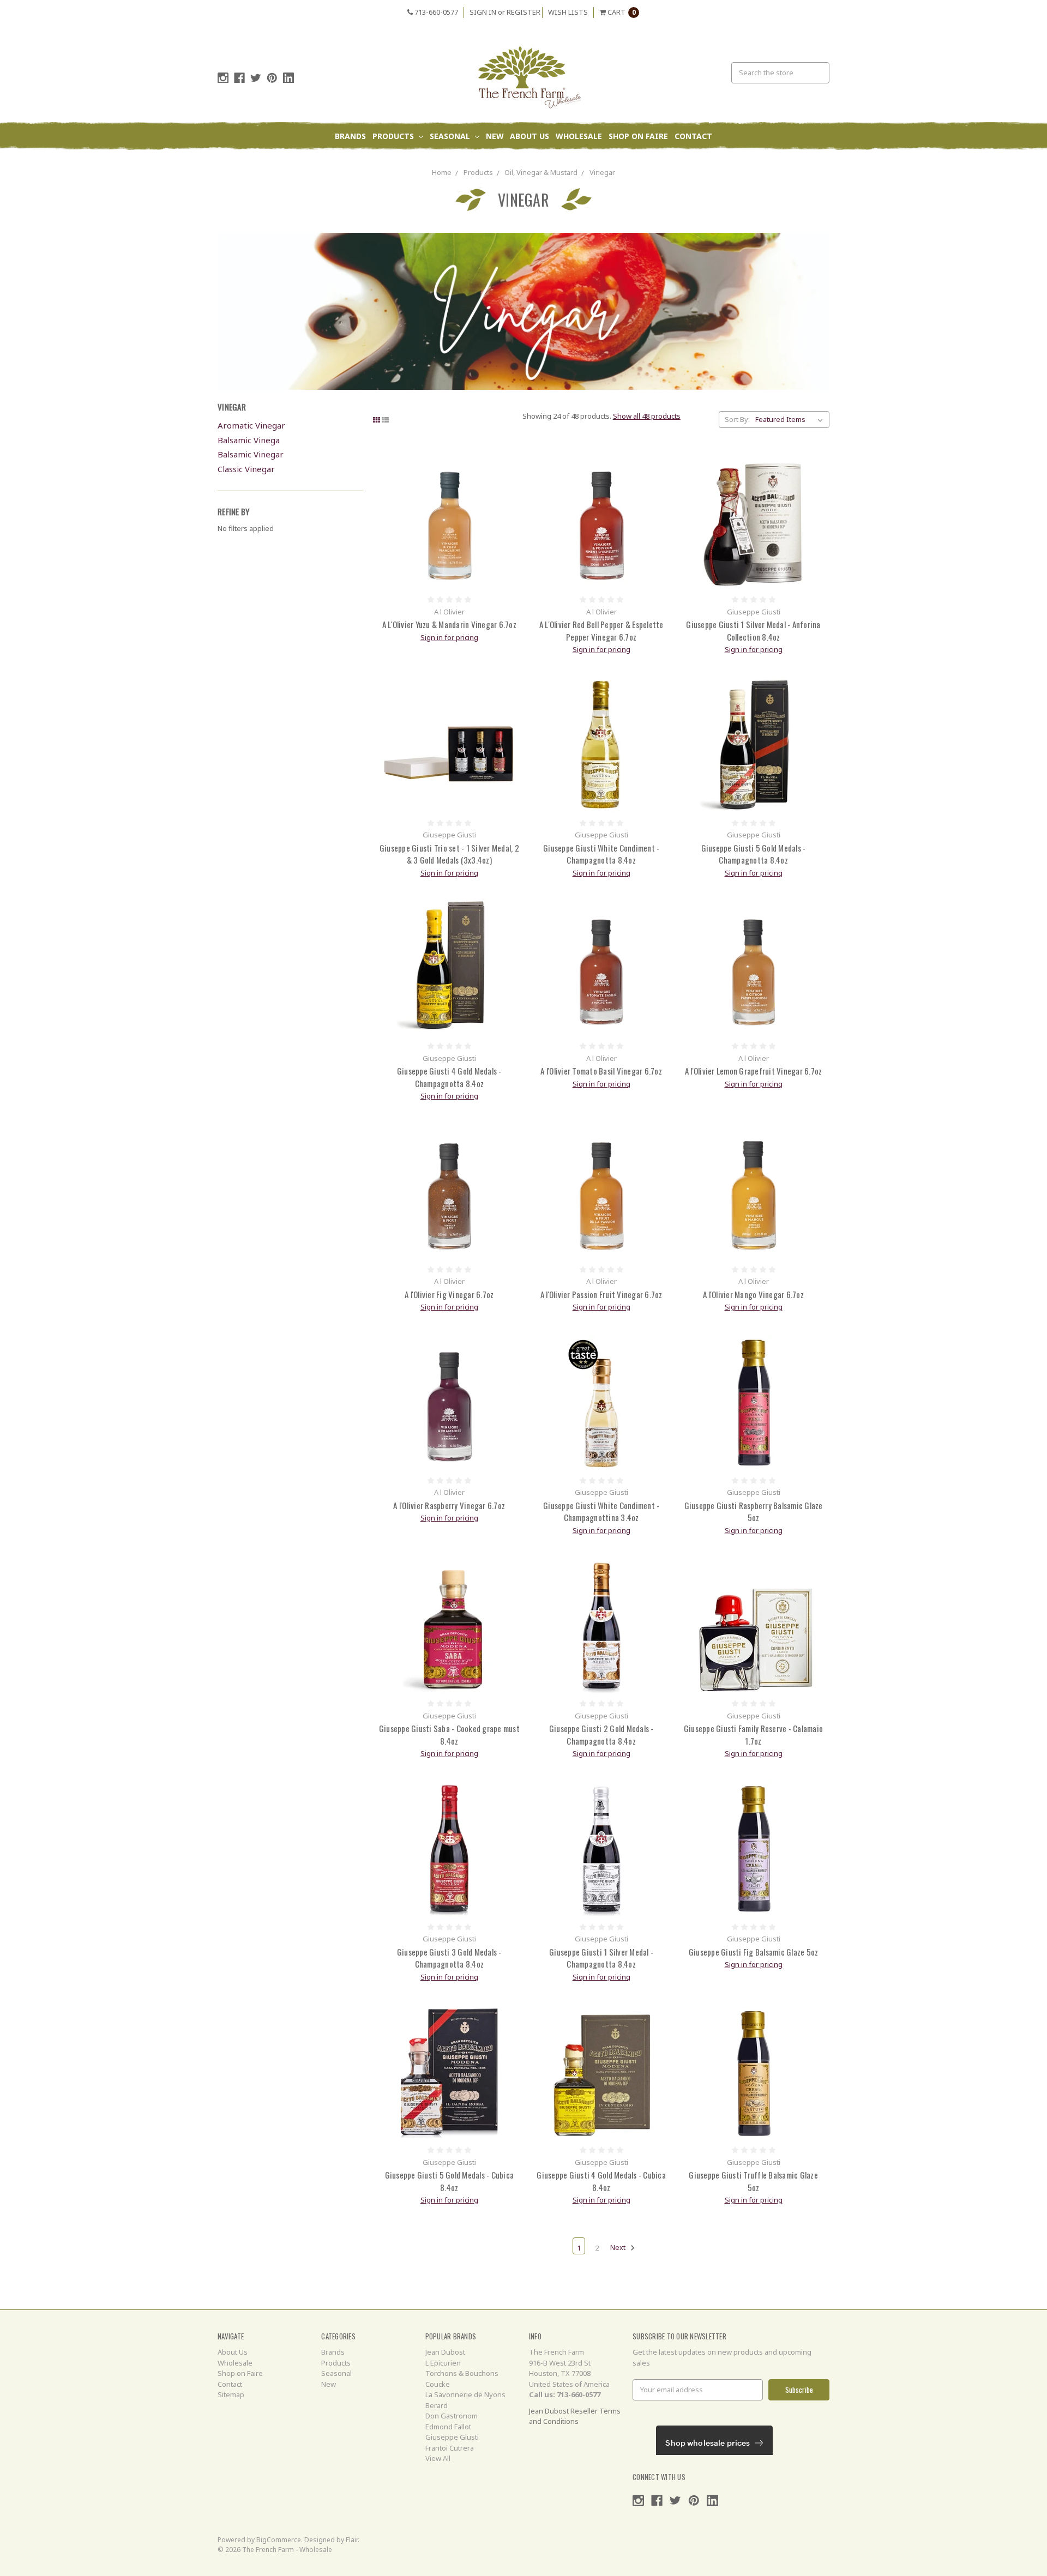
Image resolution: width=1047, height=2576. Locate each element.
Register (523, 12)
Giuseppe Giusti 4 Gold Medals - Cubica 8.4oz (601, 2181)
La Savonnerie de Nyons (465, 2394)
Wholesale (579, 136)
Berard (437, 2405)
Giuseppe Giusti (452, 2437)
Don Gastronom (452, 2416)
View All (438, 2458)
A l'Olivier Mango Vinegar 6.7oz (753, 1294)
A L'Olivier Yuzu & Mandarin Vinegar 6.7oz (449, 624)
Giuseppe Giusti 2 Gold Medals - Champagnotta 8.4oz (601, 1735)
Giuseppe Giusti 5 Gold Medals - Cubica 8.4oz (450, 2181)
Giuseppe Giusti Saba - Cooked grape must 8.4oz (449, 1735)
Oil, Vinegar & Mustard (541, 172)
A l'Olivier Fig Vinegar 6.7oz (449, 1294)
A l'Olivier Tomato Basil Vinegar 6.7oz (601, 1071)
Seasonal (451, 136)
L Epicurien (443, 2363)
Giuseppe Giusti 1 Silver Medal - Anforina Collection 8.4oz (753, 631)
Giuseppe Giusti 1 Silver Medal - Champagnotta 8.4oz (601, 1958)
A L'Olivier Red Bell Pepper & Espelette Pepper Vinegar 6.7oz (601, 631)
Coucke (438, 2384)
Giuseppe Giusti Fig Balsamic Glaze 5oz (754, 1952)
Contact (693, 136)
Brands (350, 136)
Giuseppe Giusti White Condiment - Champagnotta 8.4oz (601, 854)
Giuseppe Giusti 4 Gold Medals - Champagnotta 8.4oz (449, 1077)
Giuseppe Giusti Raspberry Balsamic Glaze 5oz (754, 1512)
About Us (529, 136)
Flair (352, 2540)
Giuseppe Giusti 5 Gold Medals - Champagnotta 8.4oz (754, 854)
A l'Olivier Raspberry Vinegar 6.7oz (449, 1505)
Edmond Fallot (448, 2427)
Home (442, 172)
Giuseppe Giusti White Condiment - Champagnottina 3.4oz (601, 1512)
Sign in (483, 12)
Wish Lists (568, 12)
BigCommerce (279, 2540)
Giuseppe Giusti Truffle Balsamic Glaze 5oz (753, 2181)
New (495, 136)
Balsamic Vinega (249, 440)
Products (394, 136)
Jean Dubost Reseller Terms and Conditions (575, 2416)
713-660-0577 (435, 12)
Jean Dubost (445, 2352)
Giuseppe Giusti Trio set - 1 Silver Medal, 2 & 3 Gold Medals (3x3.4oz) (449, 854)
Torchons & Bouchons (462, 2373)
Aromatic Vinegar (251, 425)
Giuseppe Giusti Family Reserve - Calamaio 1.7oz (753, 1735)
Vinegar (602, 172)
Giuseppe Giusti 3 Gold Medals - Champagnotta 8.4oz (449, 1958)
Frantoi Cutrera (450, 2448)
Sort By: (737, 419)
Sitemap (231, 2394)
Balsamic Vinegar (251, 454)
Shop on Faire (638, 136)
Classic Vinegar (246, 469)
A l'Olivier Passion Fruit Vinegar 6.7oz (601, 1294)
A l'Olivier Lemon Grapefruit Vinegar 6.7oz (754, 1071)
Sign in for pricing (449, 637)
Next (619, 2248)
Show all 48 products (647, 416)
